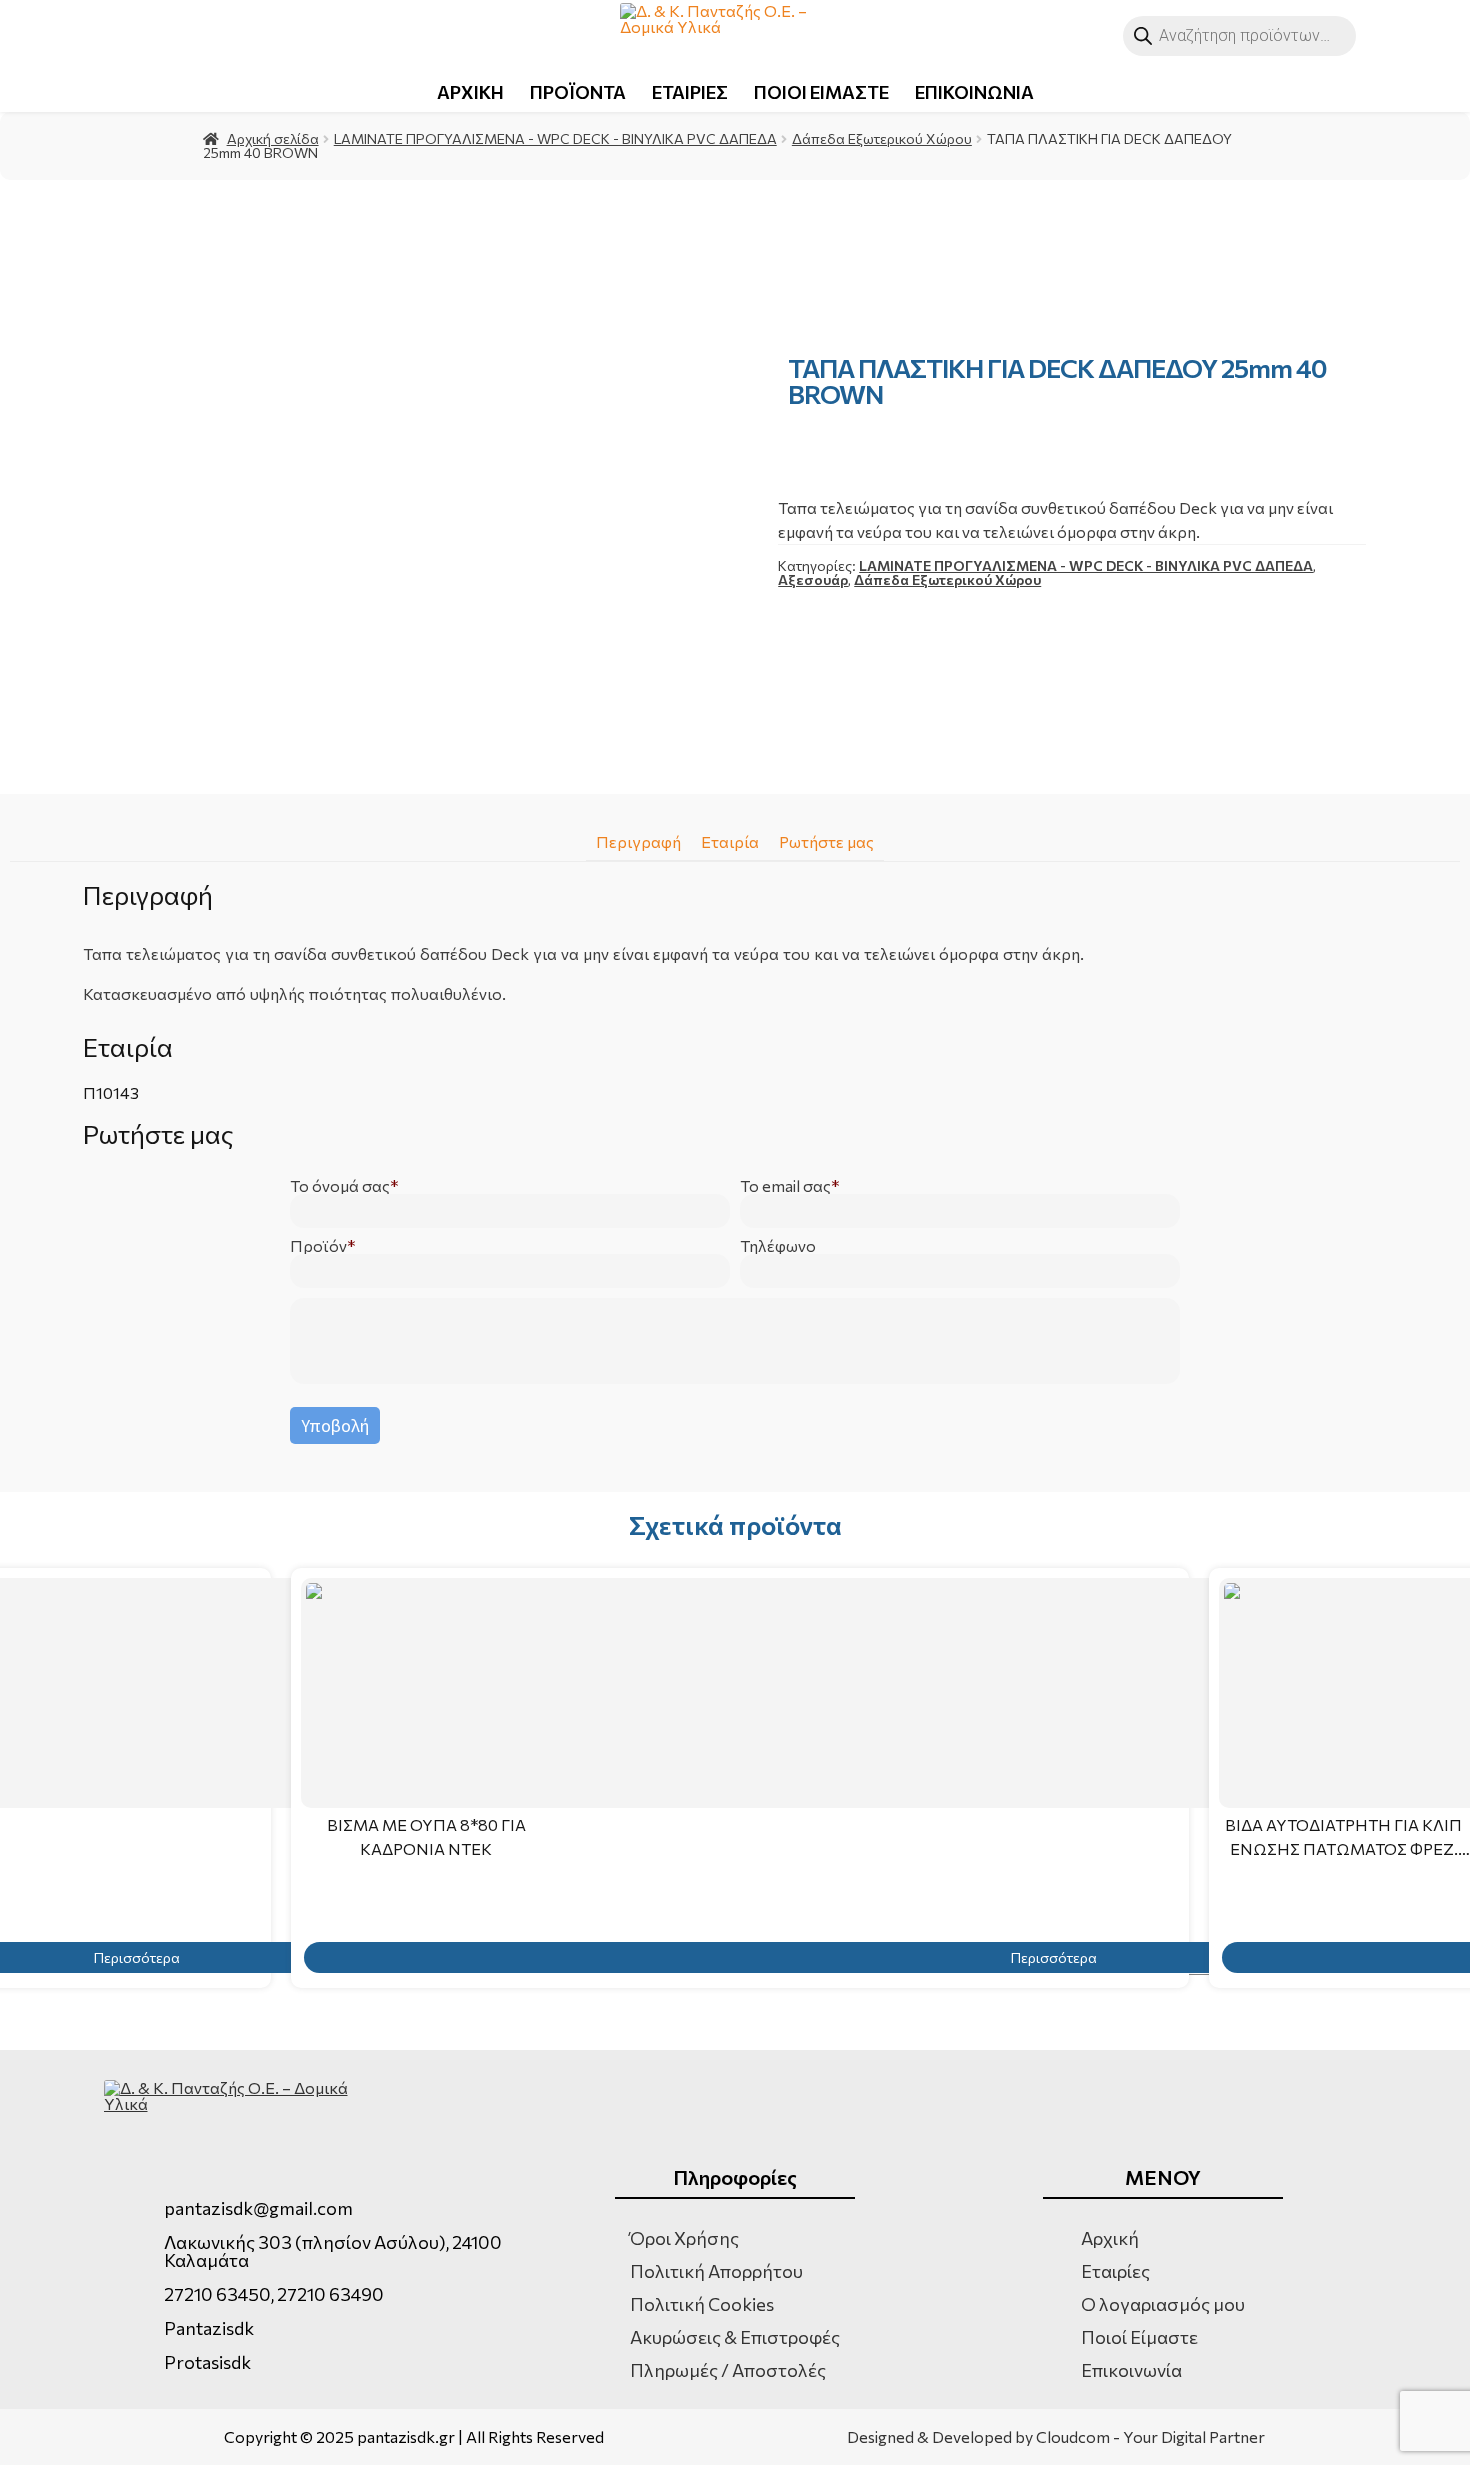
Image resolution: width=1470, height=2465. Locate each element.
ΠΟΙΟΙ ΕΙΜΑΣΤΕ (821, 92)
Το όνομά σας (340, 1186)
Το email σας (785, 1186)
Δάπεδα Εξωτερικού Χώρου (882, 138)
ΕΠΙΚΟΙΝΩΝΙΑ (974, 92)
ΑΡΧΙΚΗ (470, 92)
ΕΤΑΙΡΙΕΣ (690, 92)
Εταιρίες (1115, 2271)
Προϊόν (318, 1246)
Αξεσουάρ (813, 579)
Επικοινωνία (1131, 2370)
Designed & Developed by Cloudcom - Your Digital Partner (1056, 2437)
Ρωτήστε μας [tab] (826, 841)
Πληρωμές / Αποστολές (728, 2370)
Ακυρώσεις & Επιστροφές (735, 2337)
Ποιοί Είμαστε (1139, 2337)
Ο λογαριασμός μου (1163, 2304)
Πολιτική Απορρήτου (716, 2271)
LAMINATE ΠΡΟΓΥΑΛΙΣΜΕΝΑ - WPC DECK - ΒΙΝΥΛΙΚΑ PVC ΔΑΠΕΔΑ (555, 138)
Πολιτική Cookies (702, 2304)
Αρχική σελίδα (273, 138)
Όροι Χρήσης (684, 2238)
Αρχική (1110, 2238)
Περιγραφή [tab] (638, 841)
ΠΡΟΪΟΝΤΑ (578, 92)
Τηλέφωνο (778, 1246)
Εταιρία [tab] (730, 841)
